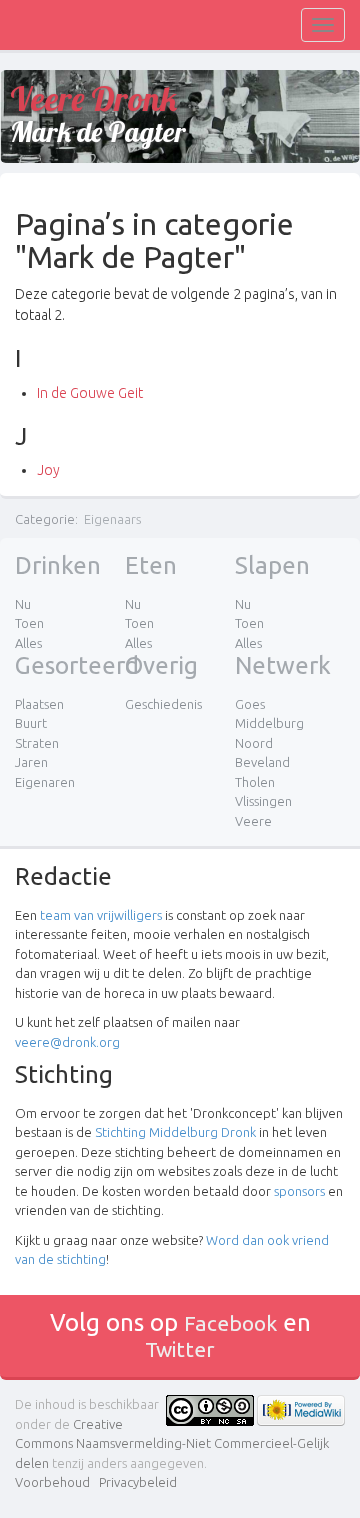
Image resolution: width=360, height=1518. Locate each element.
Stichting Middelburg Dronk (175, 1132)
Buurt (31, 723)
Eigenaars (112, 519)
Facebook (230, 1323)
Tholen (255, 782)
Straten (37, 743)
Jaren (31, 762)
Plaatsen (39, 704)
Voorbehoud (52, 1482)
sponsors (299, 1191)
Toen (29, 623)
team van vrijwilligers (101, 915)
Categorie (45, 519)
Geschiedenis (163, 704)
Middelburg (269, 723)
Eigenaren (45, 782)
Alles (28, 643)
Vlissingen (263, 801)
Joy (48, 470)
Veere (253, 821)
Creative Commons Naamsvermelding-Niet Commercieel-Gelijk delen (172, 1443)
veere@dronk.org (67, 1042)
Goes (250, 704)
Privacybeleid (138, 1482)
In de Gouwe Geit (90, 393)
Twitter (180, 1349)
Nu (23, 604)
